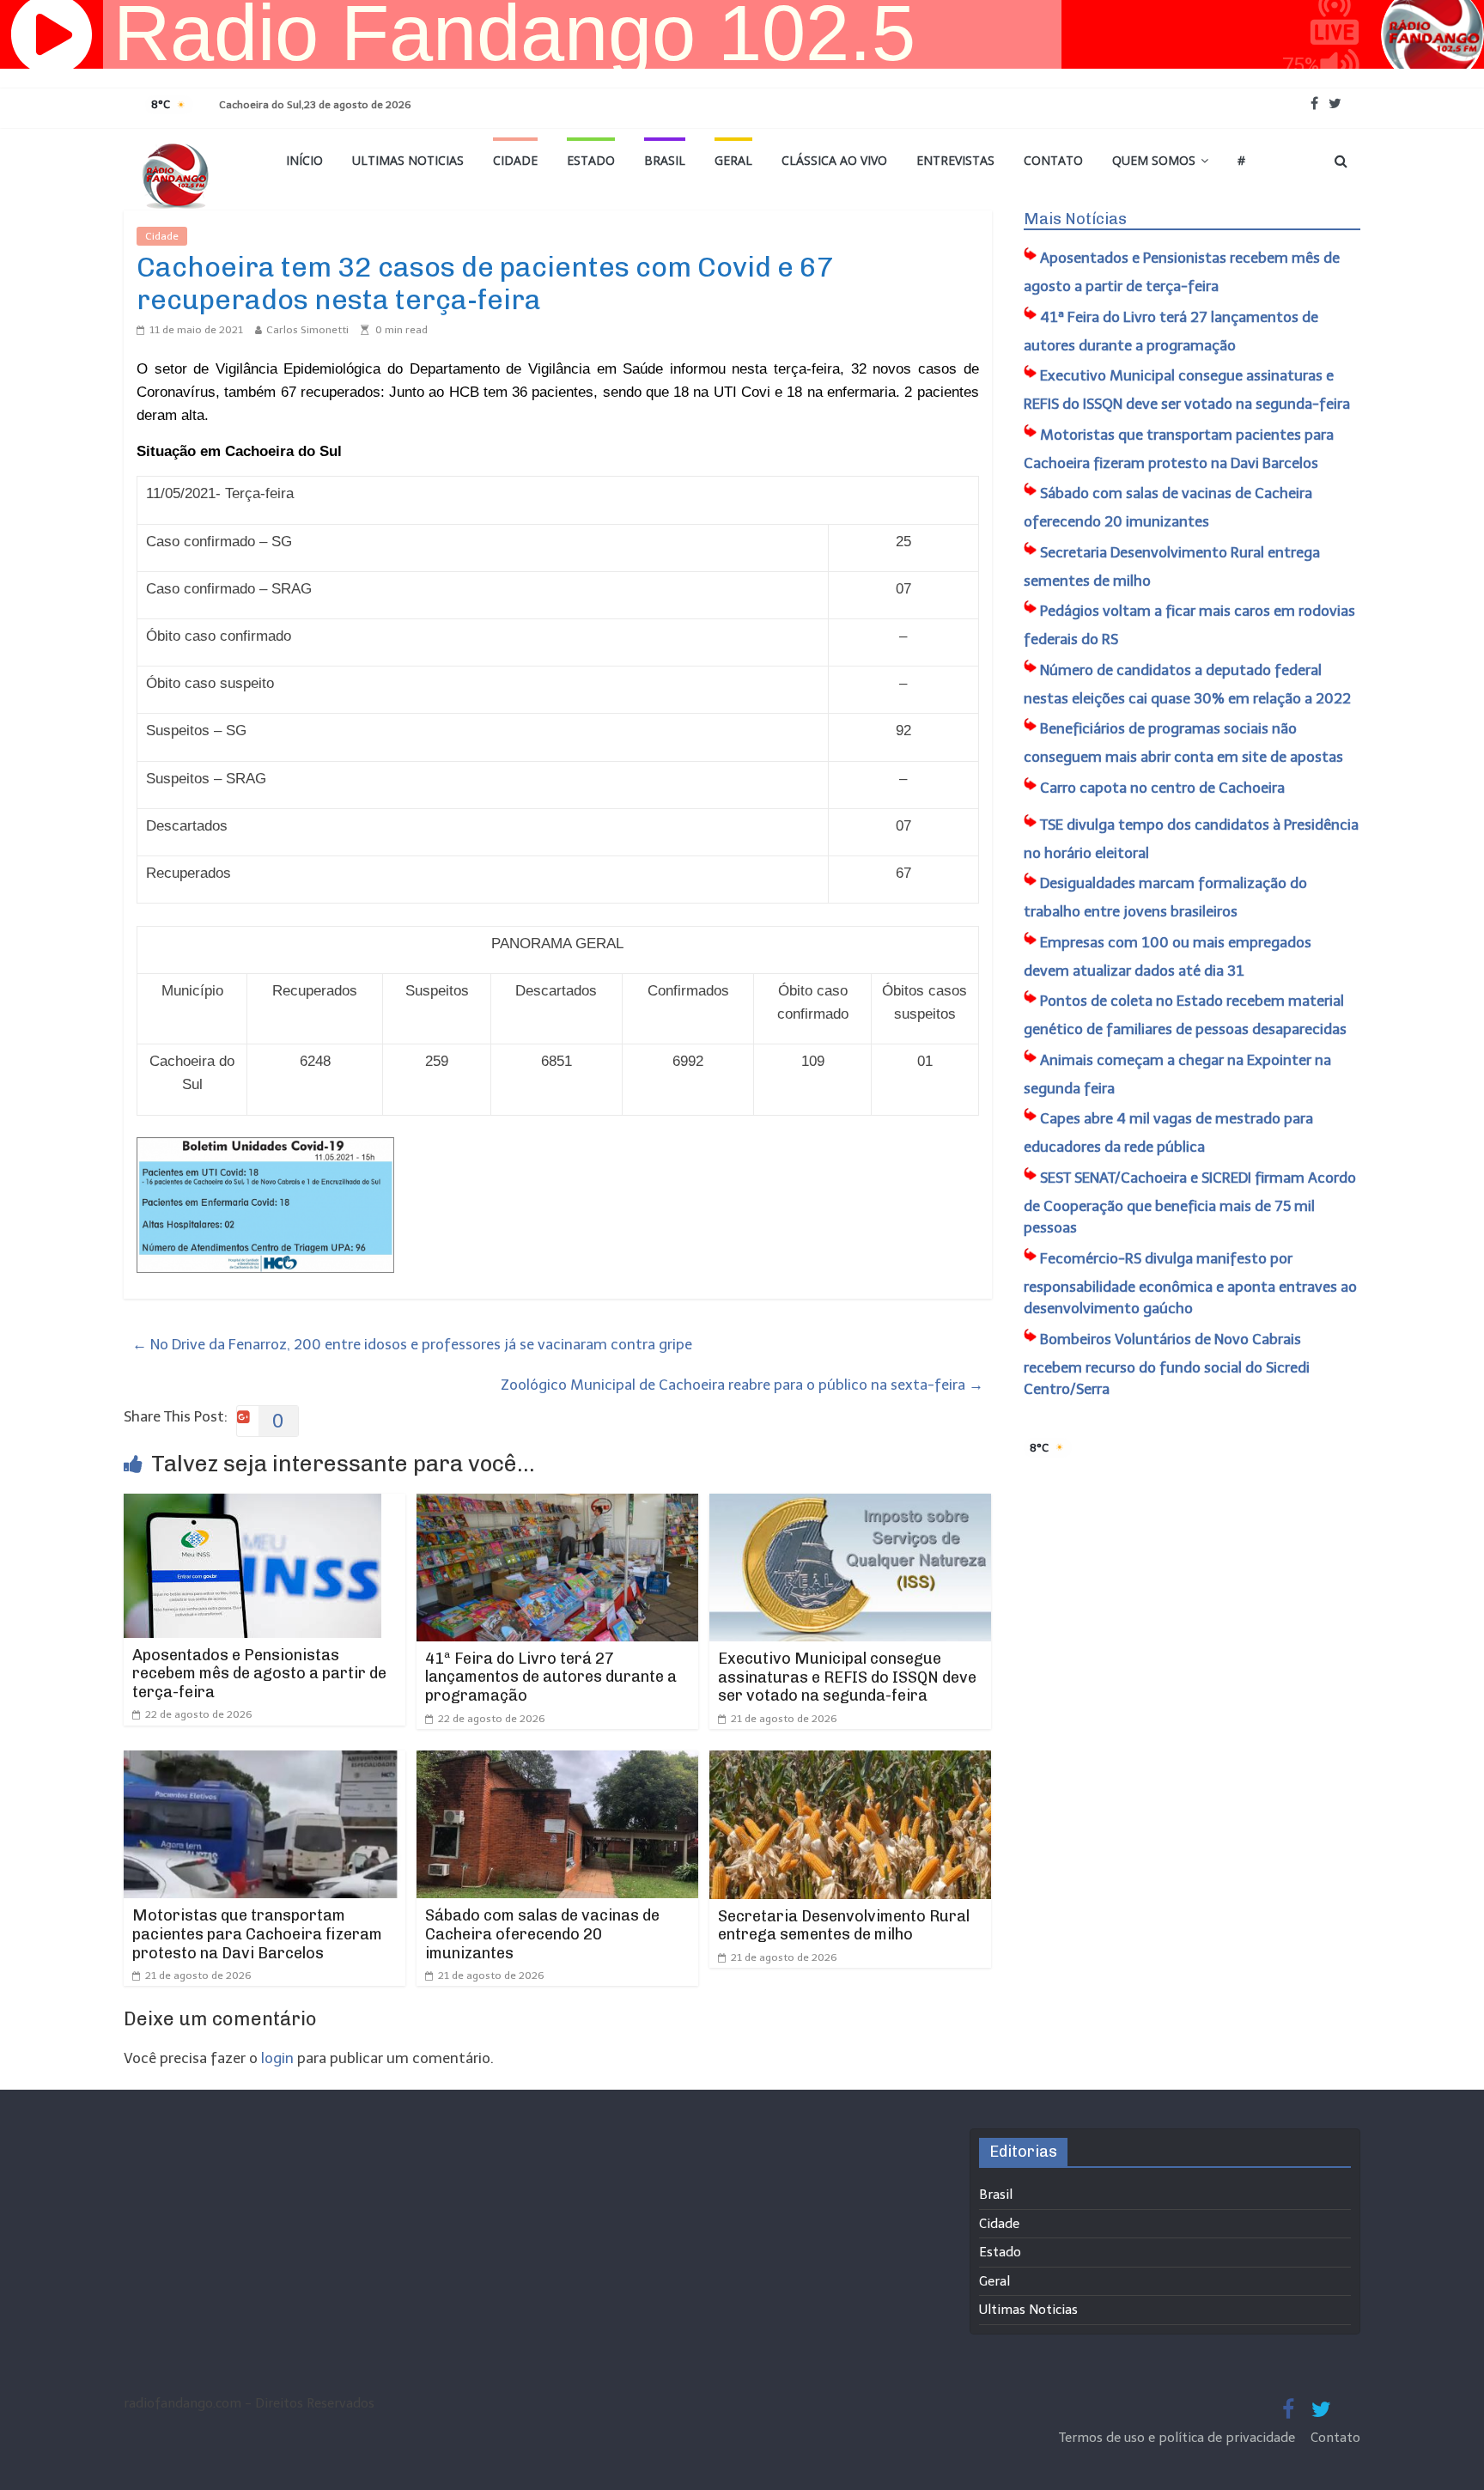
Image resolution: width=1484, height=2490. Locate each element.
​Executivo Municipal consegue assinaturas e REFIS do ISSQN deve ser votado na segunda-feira (847, 1677)
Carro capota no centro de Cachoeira (1162, 788)
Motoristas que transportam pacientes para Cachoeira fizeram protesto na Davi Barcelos (257, 1934)
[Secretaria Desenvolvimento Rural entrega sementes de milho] (850, 1762)
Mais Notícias (1075, 219)
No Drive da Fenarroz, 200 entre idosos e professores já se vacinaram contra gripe (412, 1344)
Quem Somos (1154, 160)
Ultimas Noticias (408, 160)
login (277, 2058)
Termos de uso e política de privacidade (1179, 2438)
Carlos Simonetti (307, 330)
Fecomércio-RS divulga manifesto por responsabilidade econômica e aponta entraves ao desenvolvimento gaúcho (1190, 1284)
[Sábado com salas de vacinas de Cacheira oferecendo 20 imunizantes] (557, 1762)
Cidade (515, 160)
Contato (1053, 160)
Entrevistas (955, 160)
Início (304, 160)
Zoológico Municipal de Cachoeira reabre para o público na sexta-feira (742, 1385)
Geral (733, 160)
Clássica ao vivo (834, 160)
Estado (591, 160)
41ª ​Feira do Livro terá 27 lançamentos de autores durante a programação (551, 1677)
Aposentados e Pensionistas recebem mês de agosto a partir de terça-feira (259, 1674)
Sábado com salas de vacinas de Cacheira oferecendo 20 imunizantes (542, 1934)
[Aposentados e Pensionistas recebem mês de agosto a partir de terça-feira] (252, 1505)
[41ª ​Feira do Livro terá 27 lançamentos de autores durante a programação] (557, 1505)
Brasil (665, 160)
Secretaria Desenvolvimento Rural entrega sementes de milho (844, 1926)
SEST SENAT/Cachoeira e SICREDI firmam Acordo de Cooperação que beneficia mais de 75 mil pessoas (1190, 1203)
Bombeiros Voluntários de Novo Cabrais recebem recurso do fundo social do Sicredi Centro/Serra (1167, 1364)
